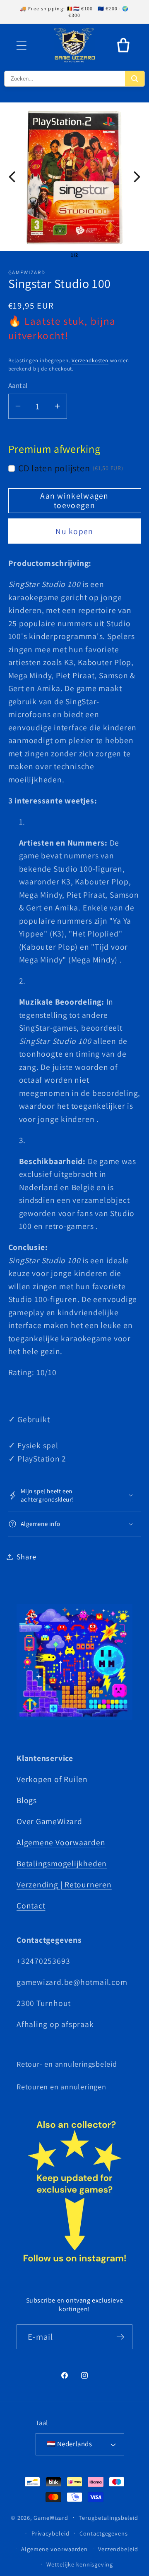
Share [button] (26, 1557)
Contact (31, 1906)
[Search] (135, 79)
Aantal (18, 385)
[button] (21, 45)
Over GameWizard (49, 1821)
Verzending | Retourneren (64, 1884)
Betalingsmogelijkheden (62, 1863)
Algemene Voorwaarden (61, 1842)
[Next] (137, 177)
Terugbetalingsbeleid (108, 2518)
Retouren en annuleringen (61, 2086)
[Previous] (12, 177)
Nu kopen (74, 531)
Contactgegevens (104, 2533)
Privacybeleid (50, 2533)
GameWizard (51, 2517)
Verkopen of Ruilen (52, 1779)
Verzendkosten (90, 360)
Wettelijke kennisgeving (80, 2564)
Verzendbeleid (118, 2549)
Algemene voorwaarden (54, 2549)
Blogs (27, 1800)
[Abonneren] (120, 2337)
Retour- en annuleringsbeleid (67, 2064)
